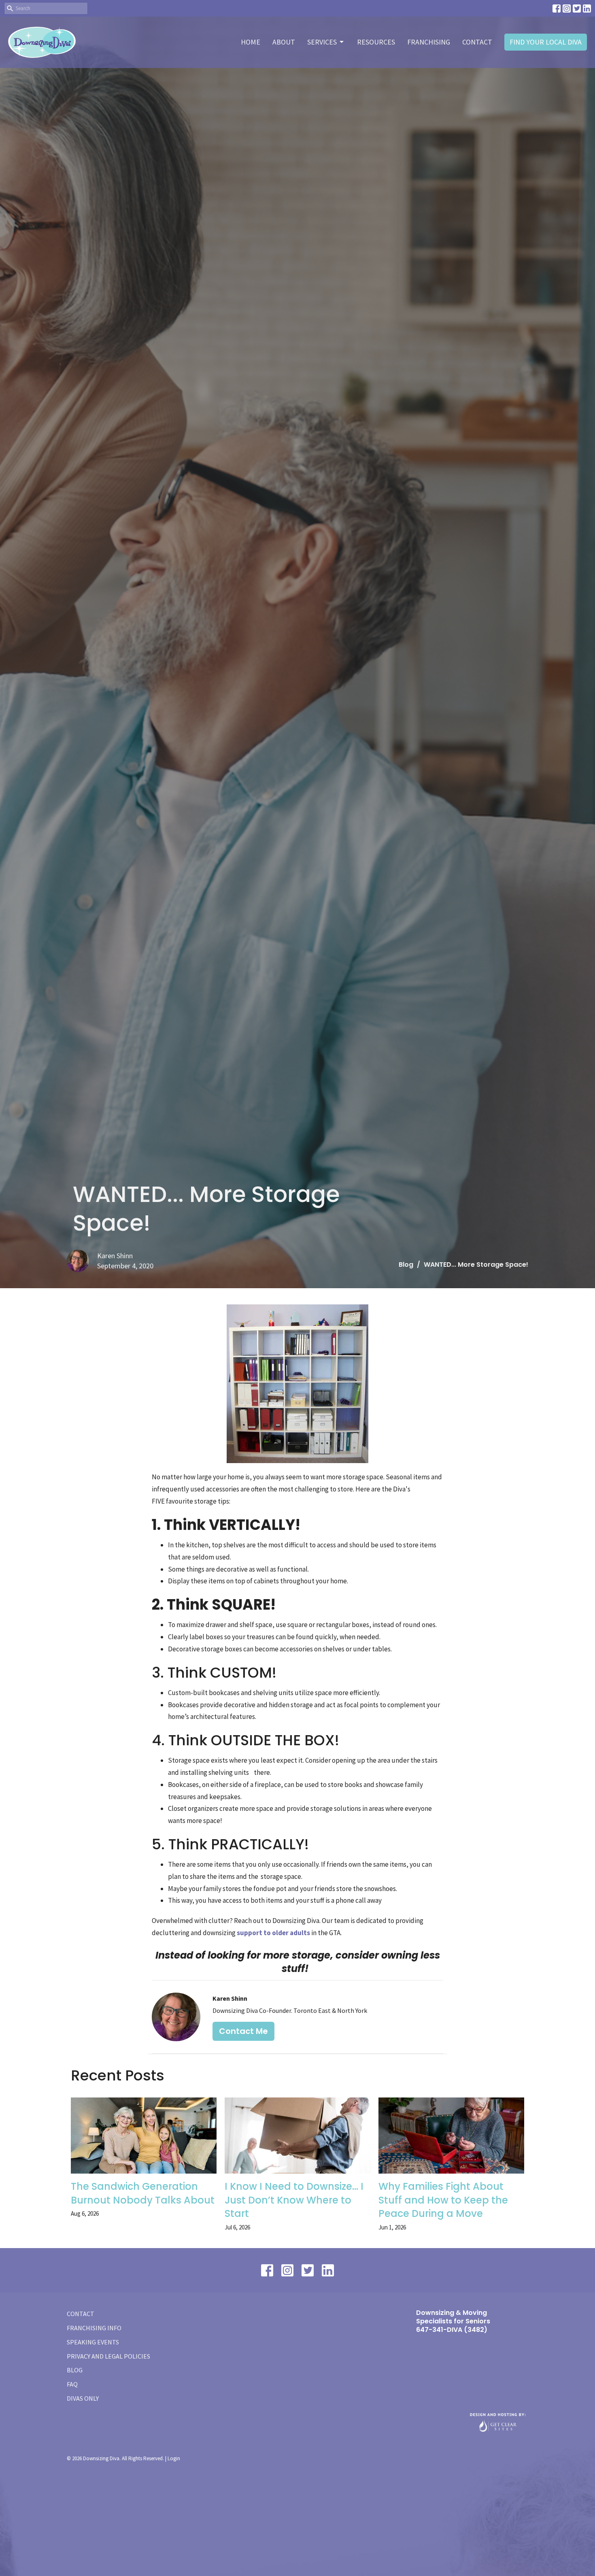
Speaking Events (93, 2342)
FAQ (72, 2384)
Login (174, 2458)
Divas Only (83, 2398)
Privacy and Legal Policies (108, 2356)
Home (251, 42)
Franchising (429, 42)
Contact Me (243, 2031)
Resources (376, 42)
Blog (406, 1265)
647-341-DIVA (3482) (452, 2330)
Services (322, 42)
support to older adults (273, 1933)
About (284, 42)
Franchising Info (94, 2328)
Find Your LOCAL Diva (546, 42)
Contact (477, 42)
